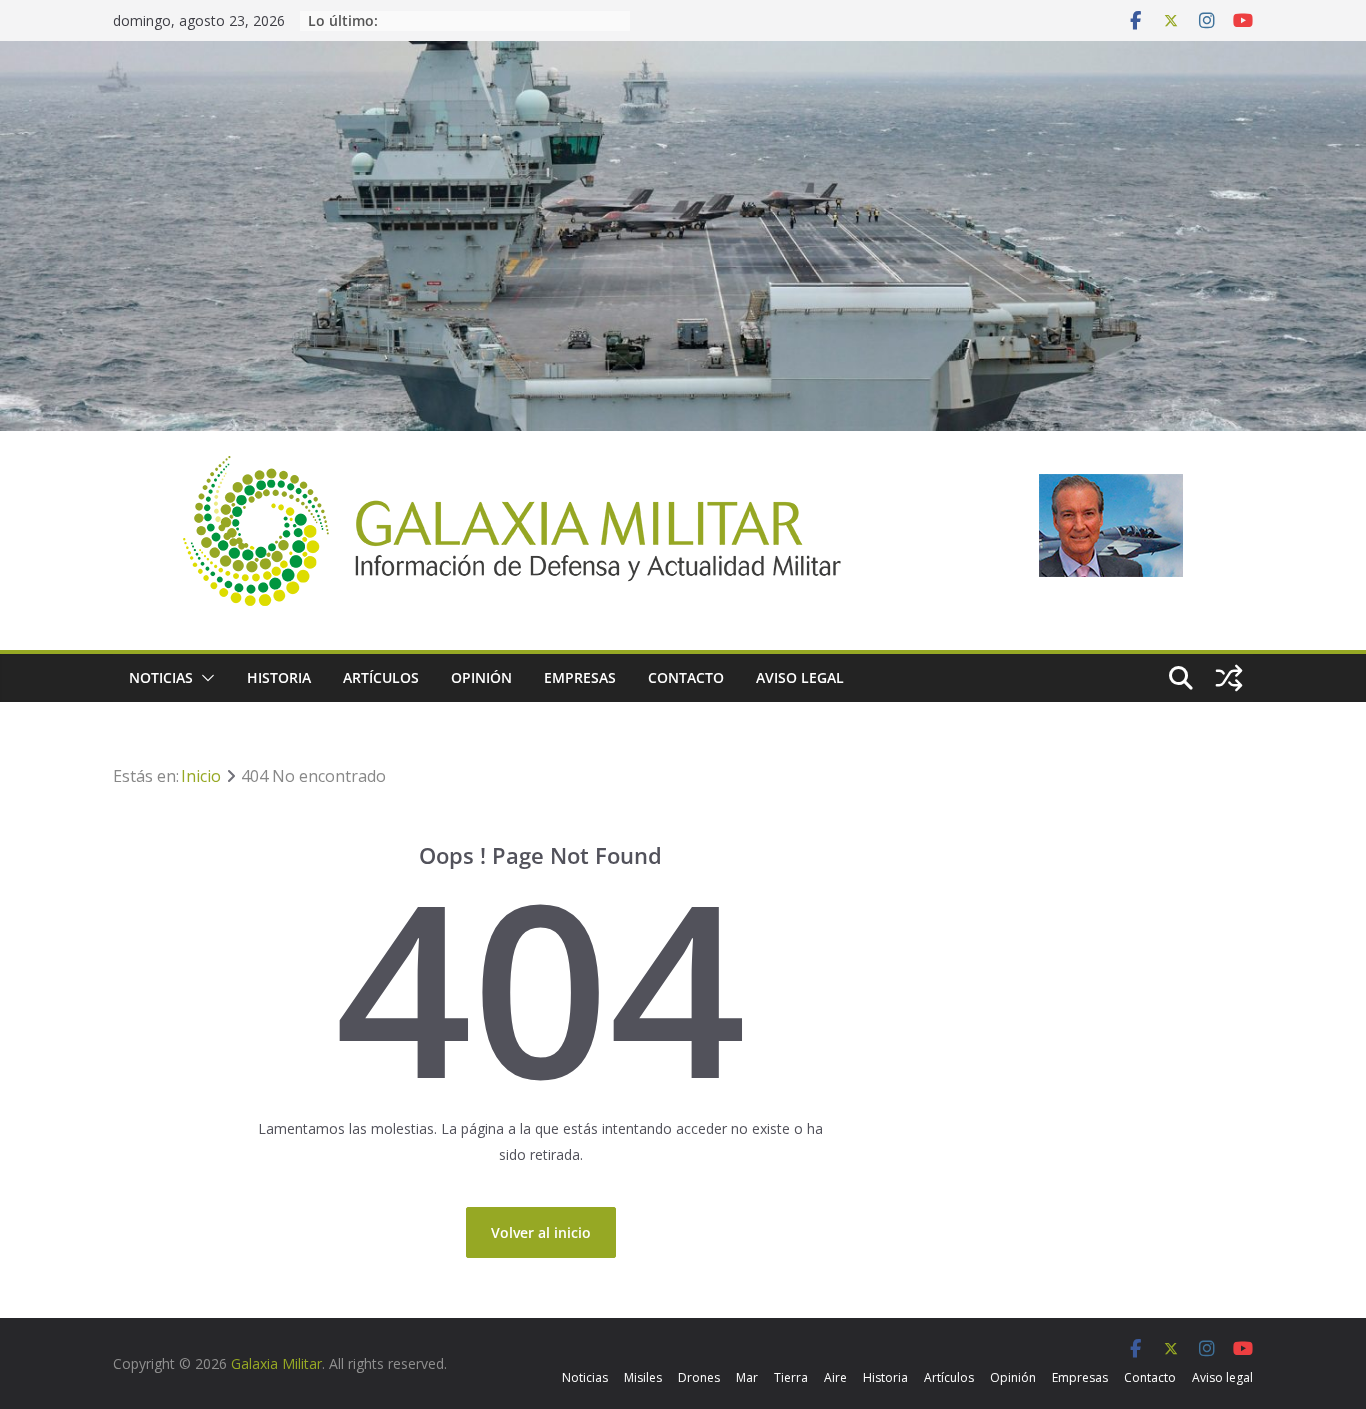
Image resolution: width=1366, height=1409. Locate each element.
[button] (204, 678)
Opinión (481, 677)
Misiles (643, 1377)
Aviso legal (800, 677)
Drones (699, 1377)
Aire (835, 1377)
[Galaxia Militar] (683, 53)
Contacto (686, 677)
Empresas (580, 677)
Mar (747, 1377)
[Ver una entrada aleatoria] (1229, 678)
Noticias (161, 677)
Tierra (791, 1377)
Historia (279, 677)
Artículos (381, 677)
